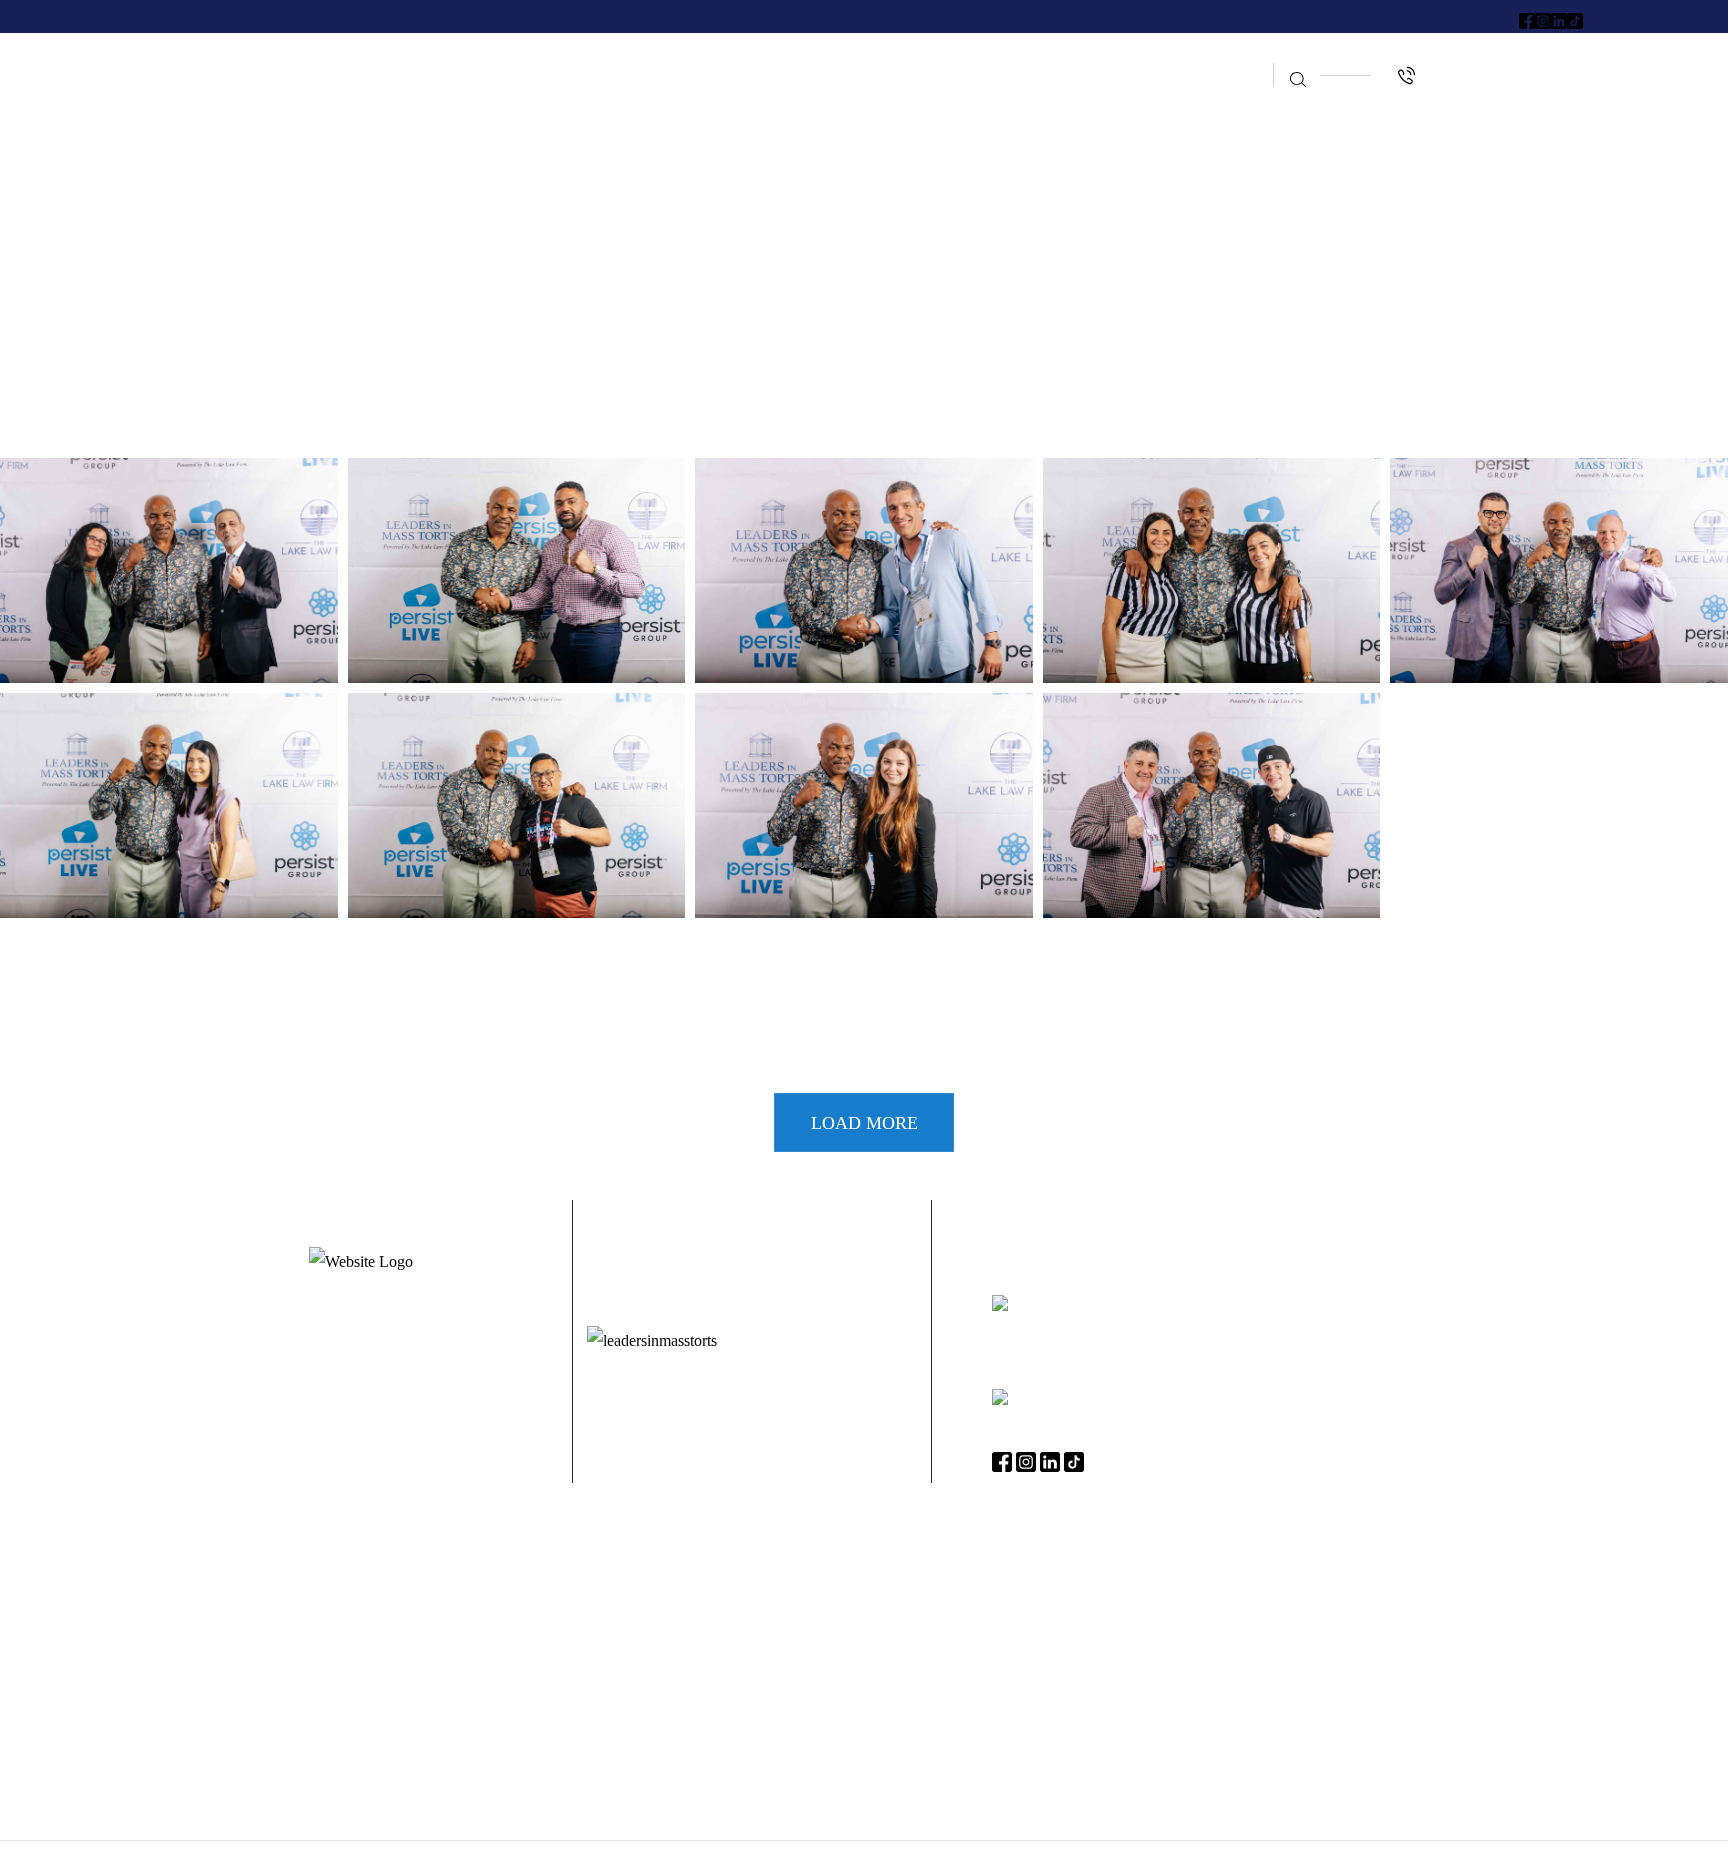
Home (513, 57)
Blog (1218, 57)
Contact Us (1207, 96)
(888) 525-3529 (1066, 1399)
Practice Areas (766, 57)
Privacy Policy (1041, 1856)
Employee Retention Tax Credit (1014, 57)
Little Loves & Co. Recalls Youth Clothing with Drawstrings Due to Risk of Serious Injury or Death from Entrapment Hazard (864, 1594)
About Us (618, 57)
